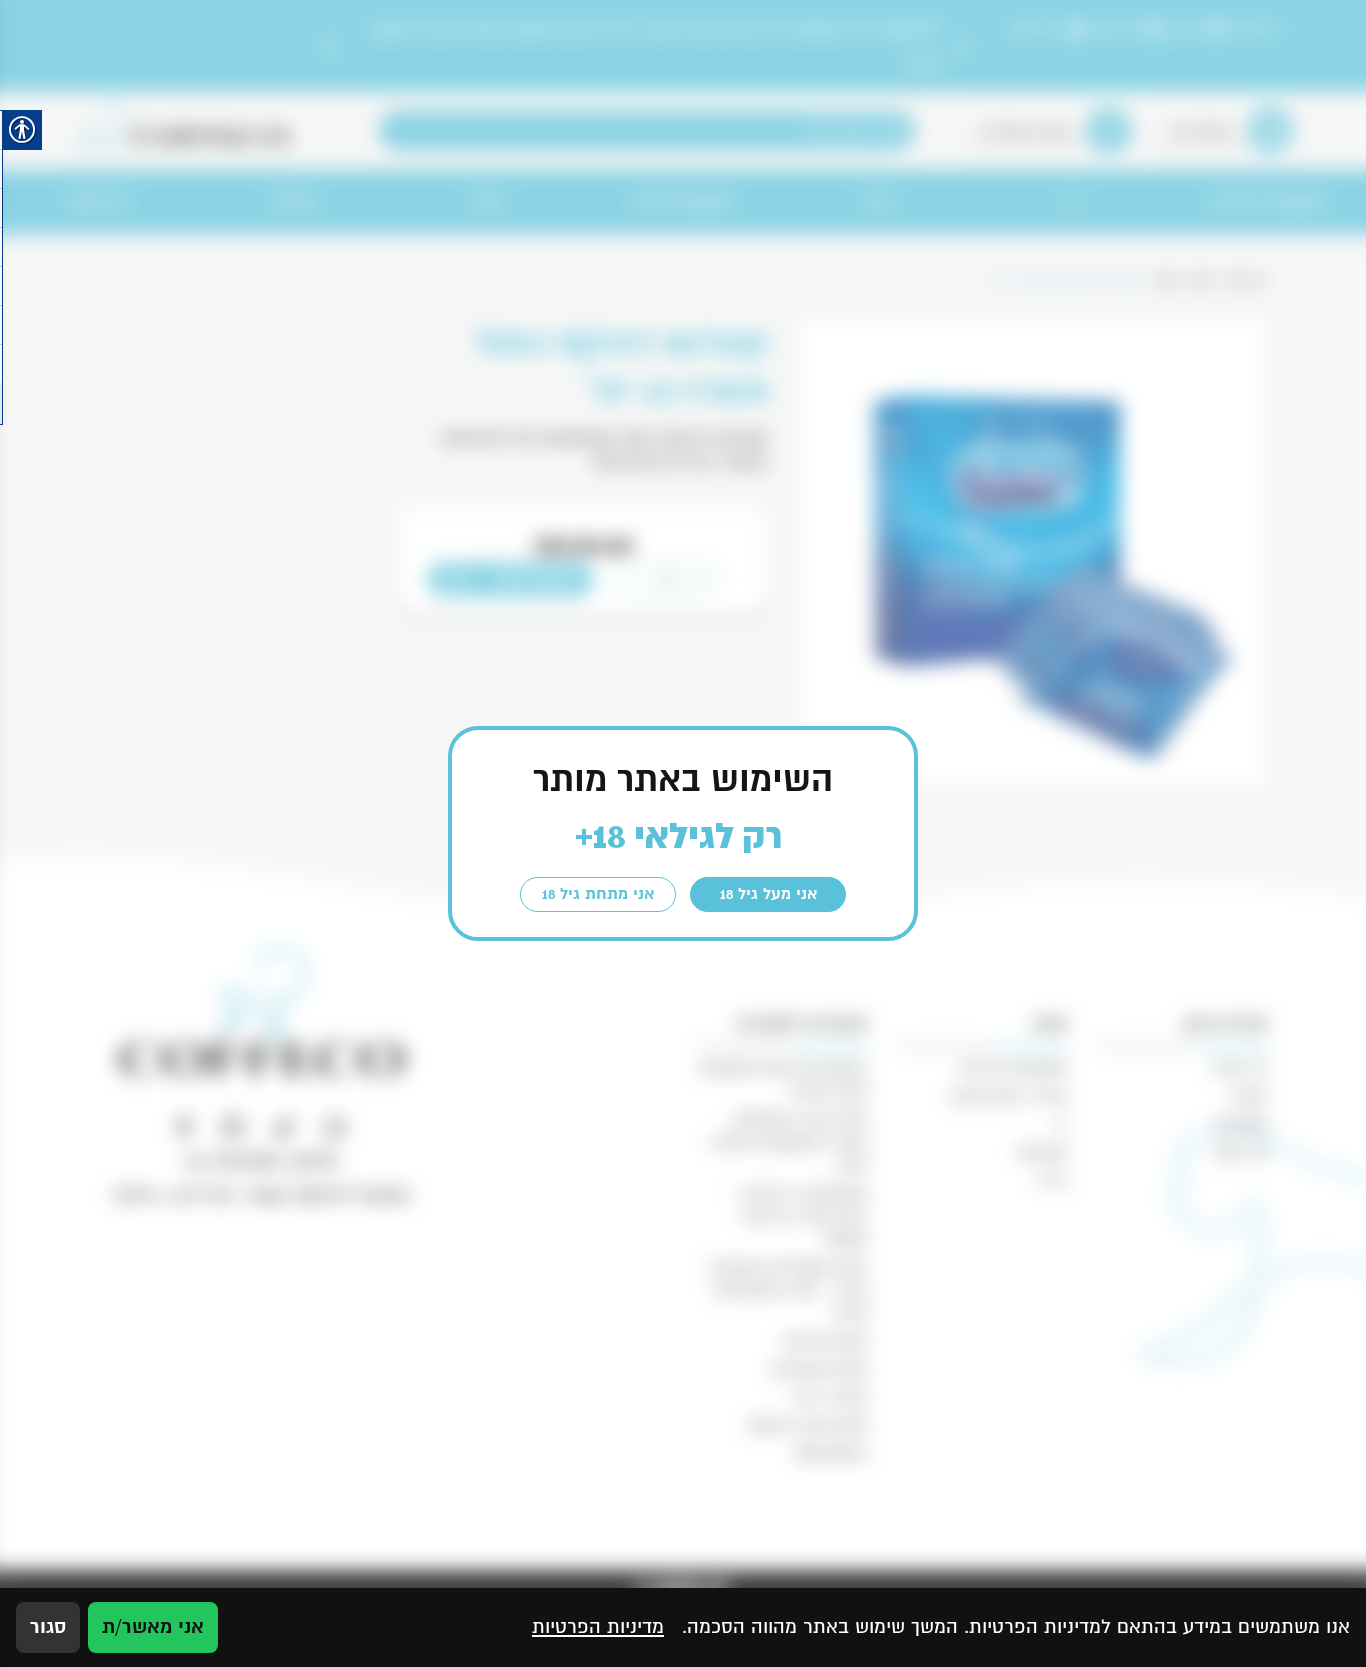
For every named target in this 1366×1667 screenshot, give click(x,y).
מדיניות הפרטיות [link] (598, 1627)
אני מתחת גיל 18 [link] (598, 894)
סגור (48, 1627)
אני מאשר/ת (153, 1627)
